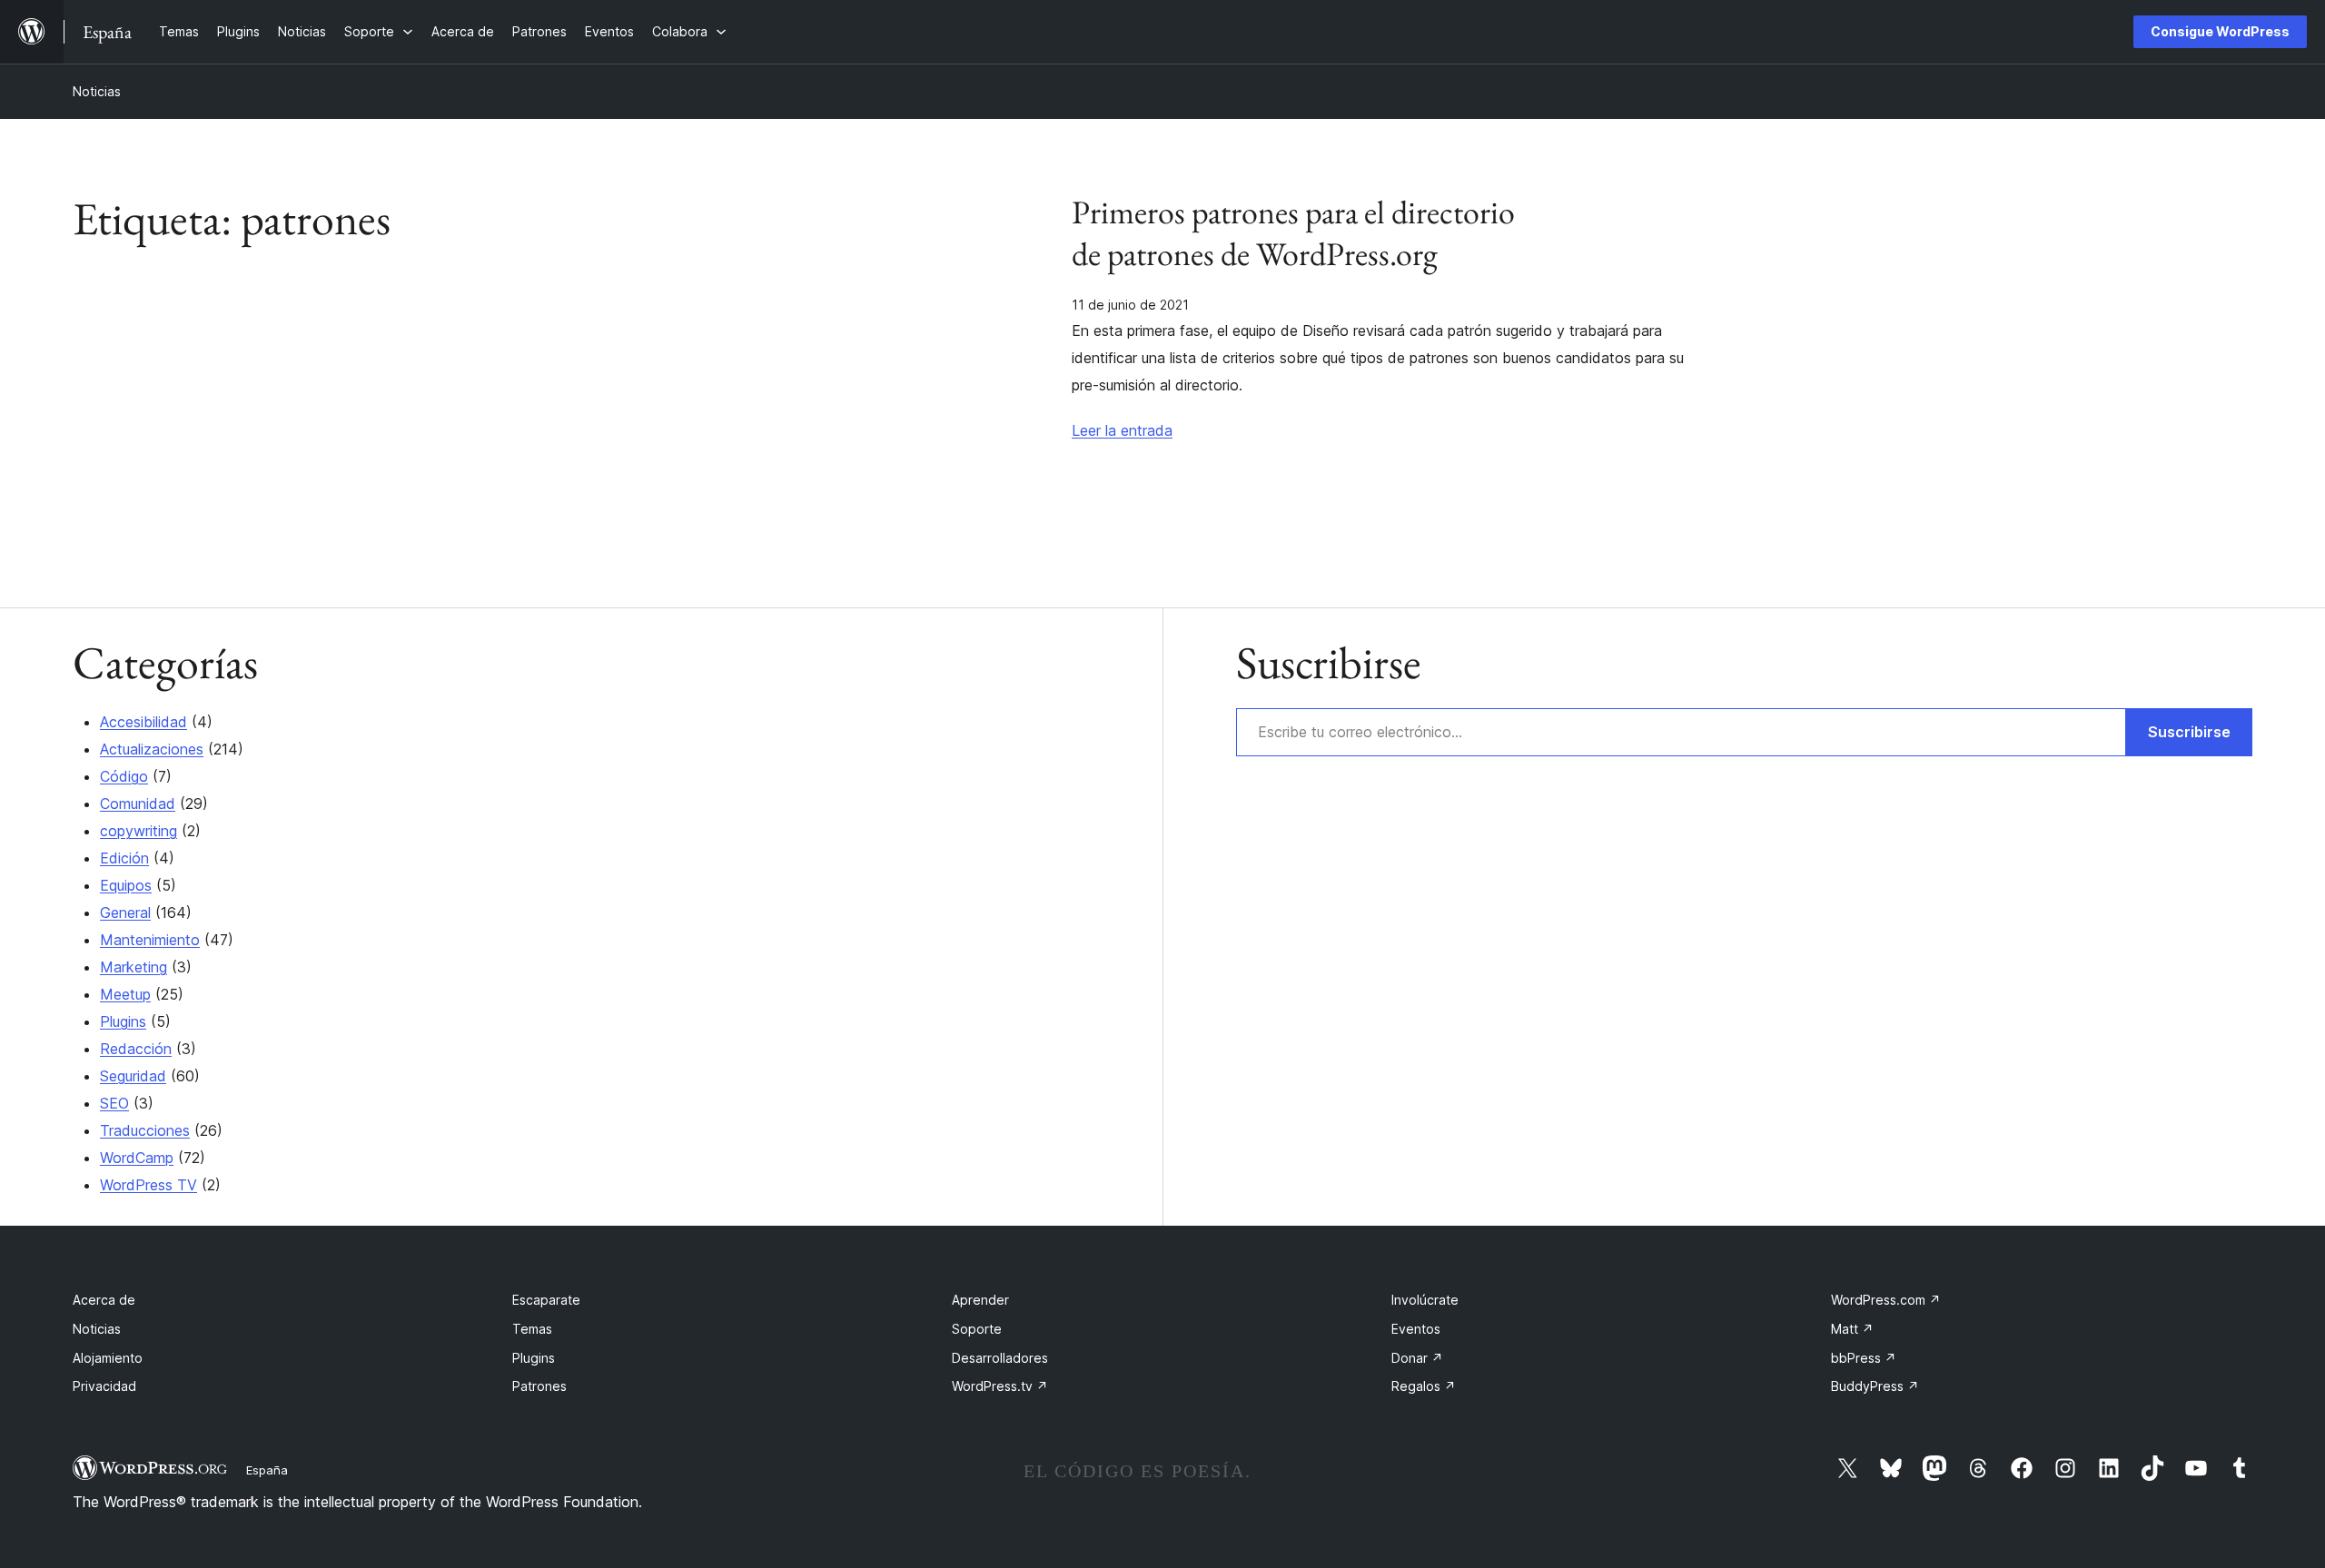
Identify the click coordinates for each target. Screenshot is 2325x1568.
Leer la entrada (1122, 430)
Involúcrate (1425, 1300)
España (267, 1470)
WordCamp (137, 1158)
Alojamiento (108, 1358)
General (125, 912)
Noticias (97, 91)
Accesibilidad (143, 722)
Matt (1852, 1329)
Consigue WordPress (2220, 31)
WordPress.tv (1000, 1386)
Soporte (977, 1329)
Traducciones (145, 1130)
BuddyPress (1875, 1386)
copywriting (139, 831)
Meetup (125, 994)
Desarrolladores (1000, 1358)
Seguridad (133, 1076)
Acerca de (104, 1300)
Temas (532, 1329)
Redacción (136, 1049)
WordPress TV (148, 1185)
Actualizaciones (152, 749)
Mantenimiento (150, 940)
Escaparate (546, 1300)
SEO (114, 1103)
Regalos (1424, 1386)
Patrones (539, 1386)
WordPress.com (1886, 1300)
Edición (124, 858)
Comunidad (138, 804)
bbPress (1864, 1358)
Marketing (134, 967)
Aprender (980, 1300)
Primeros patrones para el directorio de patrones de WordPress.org (1293, 233)
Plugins (123, 1021)
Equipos (126, 885)
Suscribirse (2189, 732)
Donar (1417, 1358)
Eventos (1416, 1329)
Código (124, 776)
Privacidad (104, 1386)
